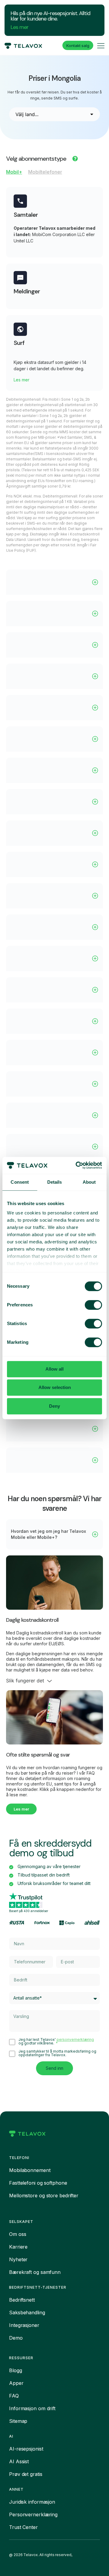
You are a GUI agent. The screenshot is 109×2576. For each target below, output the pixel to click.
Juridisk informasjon (32, 2502)
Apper (16, 2383)
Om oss (18, 2234)
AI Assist (19, 2461)
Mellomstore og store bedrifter (44, 2196)
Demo (16, 2338)
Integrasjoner (24, 2325)
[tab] (14, 173)
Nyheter (18, 2259)
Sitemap (18, 2421)
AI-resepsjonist (26, 2449)
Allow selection (55, 1387)
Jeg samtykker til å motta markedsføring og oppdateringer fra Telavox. (57, 2053)
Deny (54, 1406)
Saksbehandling (27, 2312)
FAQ (14, 2396)
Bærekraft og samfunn (35, 2272)
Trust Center (23, 2527)
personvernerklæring (75, 2039)
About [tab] (89, 1182)
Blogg (16, 2370)
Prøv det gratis (26, 2474)
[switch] (93, 1305)
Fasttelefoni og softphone (38, 2183)
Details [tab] (55, 1182)
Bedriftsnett (22, 2300)
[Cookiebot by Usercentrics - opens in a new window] (77, 1165)
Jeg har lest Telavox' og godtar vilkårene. (56, 2041)
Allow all (54, 1369)
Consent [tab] (20, 1182)
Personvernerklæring (33, 2514)
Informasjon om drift (32, 2408)
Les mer (20, 27)
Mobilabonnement (30, 2170)
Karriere (18, 2247)
